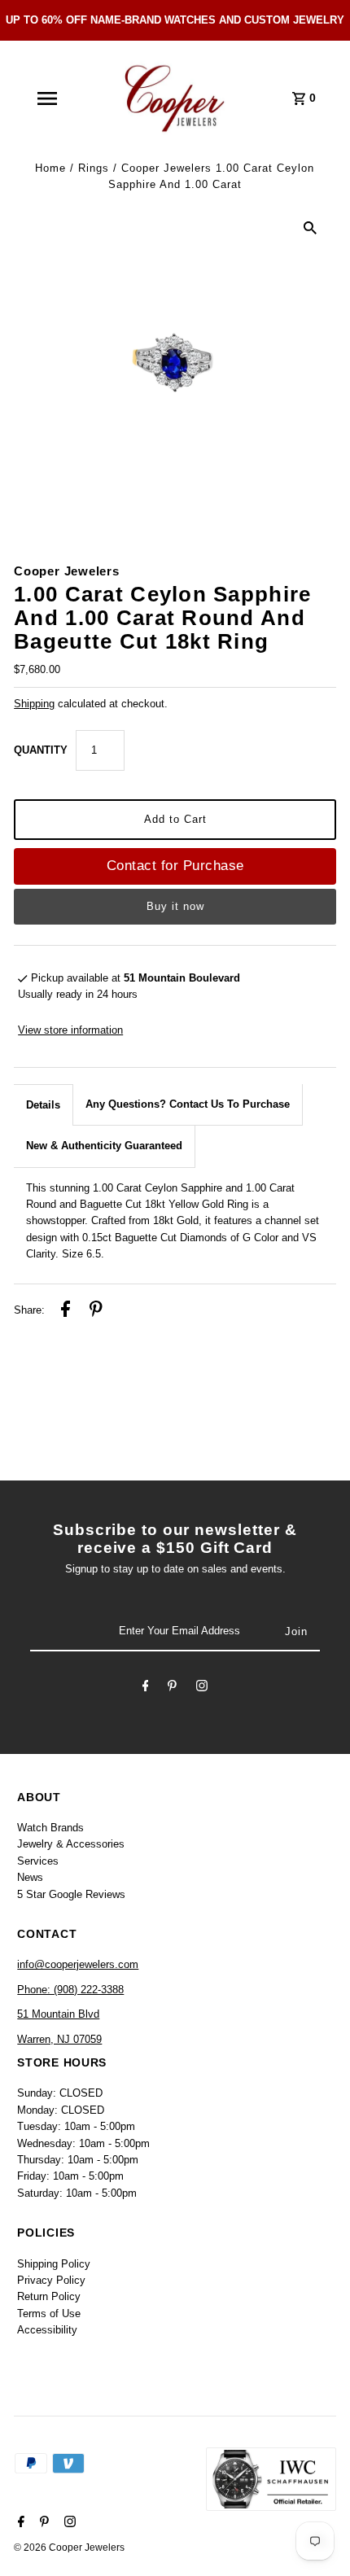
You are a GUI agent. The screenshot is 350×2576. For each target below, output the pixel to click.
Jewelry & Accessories (71, 1844)
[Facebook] (146, 1688)
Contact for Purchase (175, 866)
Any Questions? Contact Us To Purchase (188, 1104)
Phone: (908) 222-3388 (70, 1990)
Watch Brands (50, 1828)
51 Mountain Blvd (58, 2014)
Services (38, 1861)
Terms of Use (49, 2314)
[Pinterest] (172, 1688)
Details (43, 1105)
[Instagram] (202, 1688)
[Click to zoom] (310, 228)
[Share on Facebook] (66, 1311)
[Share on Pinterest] (96, 1311)
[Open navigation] (46, 98)
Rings (94, 168)
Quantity (41, 750)
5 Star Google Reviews (71, 1894)
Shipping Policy (54, 2264)
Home (50, 168)
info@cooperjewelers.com (78, 1964)
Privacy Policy (51, 2280)
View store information (70, 1030)
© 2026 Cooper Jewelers (69, 2548)
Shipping (34, 704)
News (30, 1877)
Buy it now (175, 906)
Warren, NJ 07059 (59, 2039)
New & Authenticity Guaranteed (104, 1146)
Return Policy (49, 2296)
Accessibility (47, 2330)
